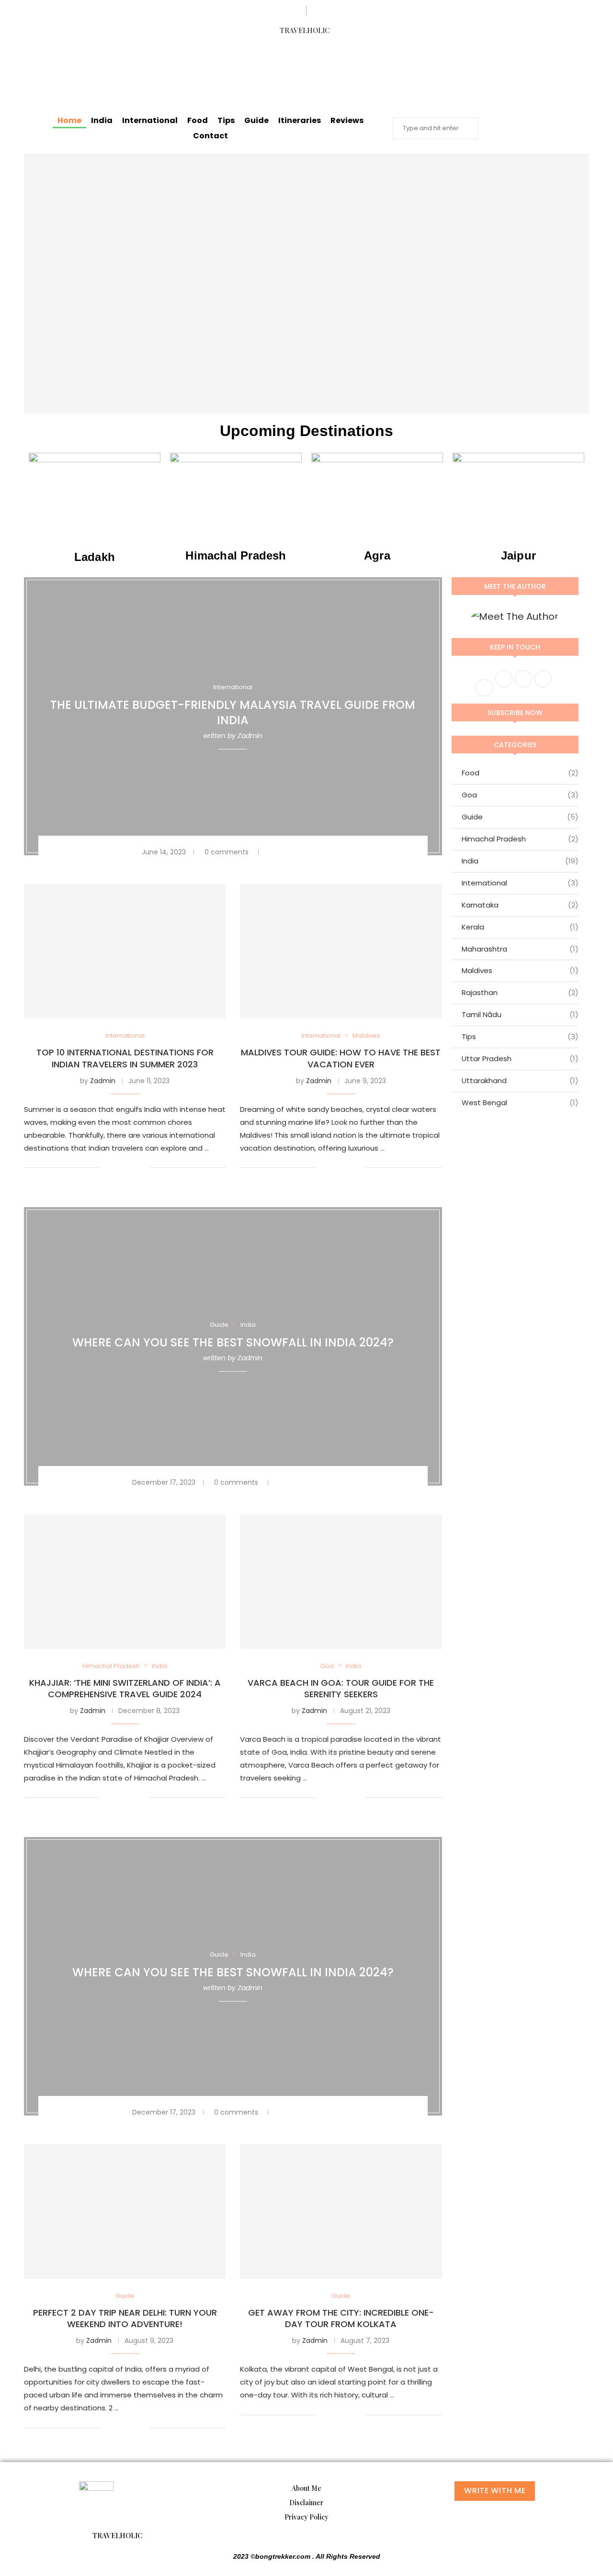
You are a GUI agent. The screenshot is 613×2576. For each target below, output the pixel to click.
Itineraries (300, 120)
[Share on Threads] (311, 852)
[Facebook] (254, 56)
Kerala (520, 927)
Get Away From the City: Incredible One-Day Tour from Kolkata (341, 2318)
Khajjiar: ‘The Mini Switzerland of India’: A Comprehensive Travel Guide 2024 (125, 1688)
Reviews (347, 120)
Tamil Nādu (520, 1014)
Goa (520, 795)
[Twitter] (288, 56)
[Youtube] (355, 56)
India (102, 120)
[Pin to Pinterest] (297, 852)
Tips (226, 120)
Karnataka (520, 905)
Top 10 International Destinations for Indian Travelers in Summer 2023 (125, 1058)
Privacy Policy (306, 2517)
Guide (256, 120)
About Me (306, 2488)
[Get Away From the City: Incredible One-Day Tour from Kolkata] (341, 2212)
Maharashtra (520, 949)
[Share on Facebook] (280, 852)
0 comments (227, 852)
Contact (210, 136)
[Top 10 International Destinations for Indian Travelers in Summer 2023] (125, 951)
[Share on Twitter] (289, 852)
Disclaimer (306, 2503)
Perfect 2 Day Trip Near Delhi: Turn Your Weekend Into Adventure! (125, 2318)
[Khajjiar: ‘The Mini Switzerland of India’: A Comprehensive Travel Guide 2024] (125, 1582)
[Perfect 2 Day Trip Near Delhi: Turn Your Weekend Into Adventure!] (125, 2212)
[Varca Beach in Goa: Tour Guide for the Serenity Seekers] (341, 1582)
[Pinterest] (305, 83)
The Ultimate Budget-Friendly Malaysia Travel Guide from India (233, 712)
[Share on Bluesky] (318, 852)
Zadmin (250, 736)
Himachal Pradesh (520, 839)
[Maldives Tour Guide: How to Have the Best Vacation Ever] (341, 951)
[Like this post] (268, 852)
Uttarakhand (520, 1081)
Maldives (520, 970)
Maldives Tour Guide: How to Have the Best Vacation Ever (341, 1058)
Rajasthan (520, 992)
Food (198, 120)
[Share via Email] (325, 852)
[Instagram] (321, 56)
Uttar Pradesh (520, 1058)
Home (69, 120)
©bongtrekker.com (281, 2556)
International (150, 120)
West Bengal (520, 1103)
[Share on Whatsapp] (304, 852)
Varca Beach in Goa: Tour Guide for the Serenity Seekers (341, 1688)
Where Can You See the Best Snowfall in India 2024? (233, 1342)
